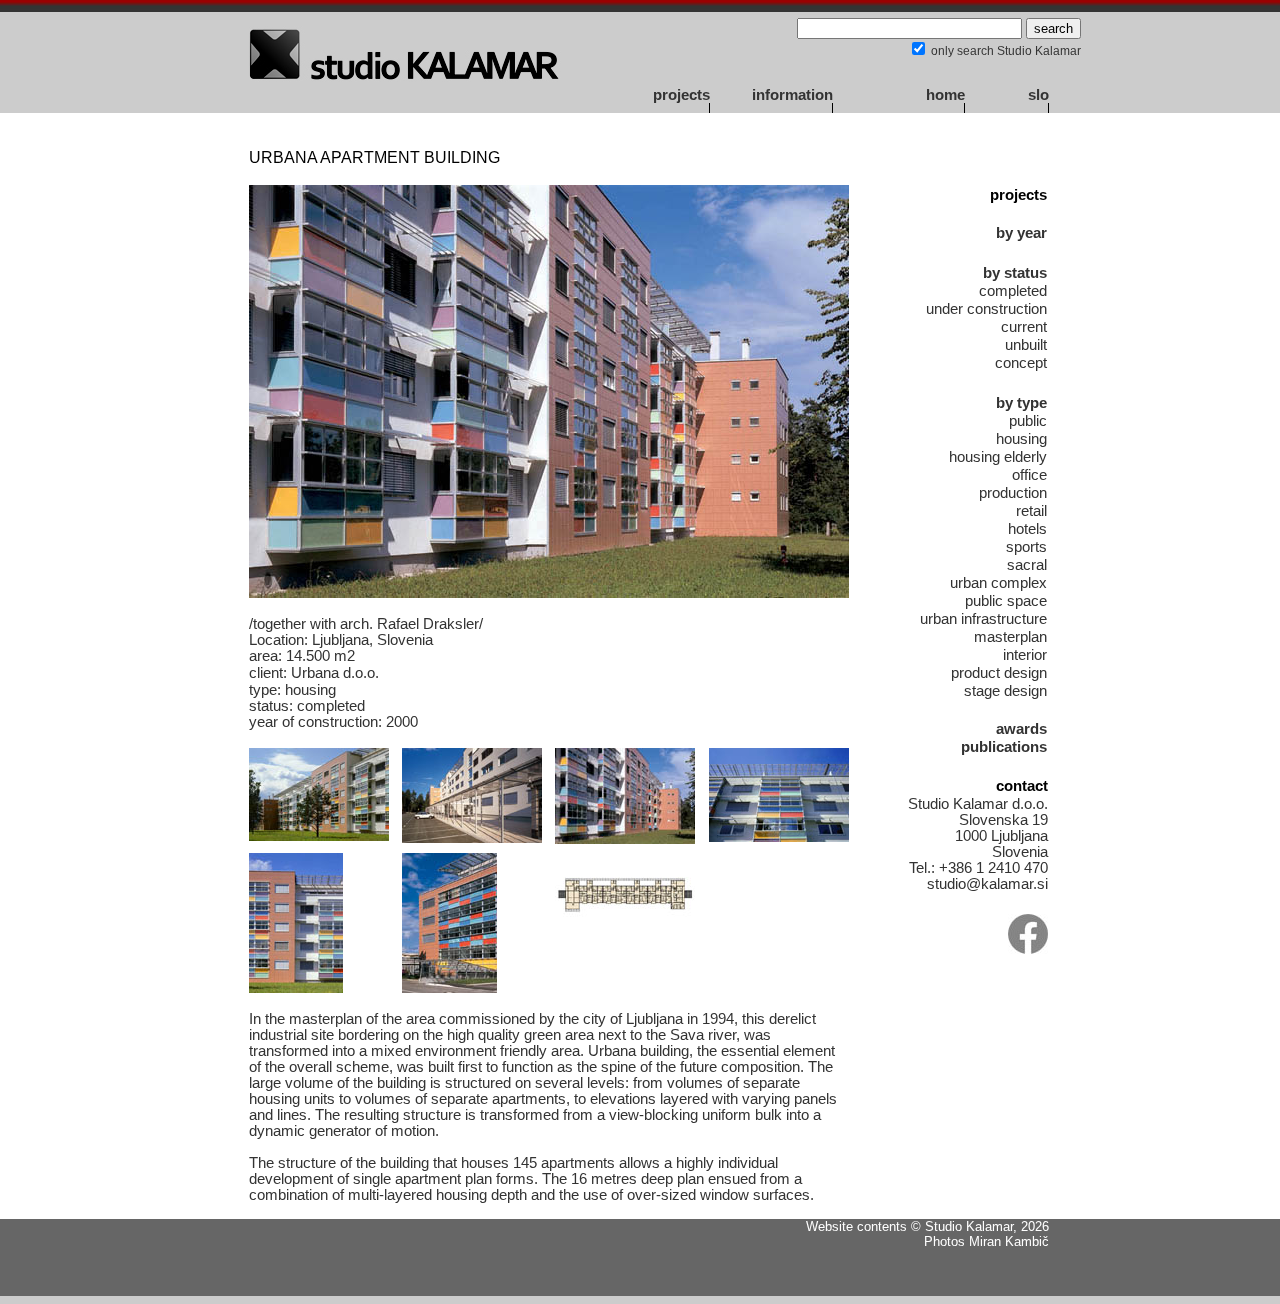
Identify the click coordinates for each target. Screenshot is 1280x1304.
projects (681, 95)
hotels (1027, 529)
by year (1021, 233)
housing (1021, 439)
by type (1021, 403)
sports (1026, 547)
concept (1021, 363)
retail (1031, 511)
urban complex (998, 583)
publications (1004, 747)
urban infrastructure (983, 619)
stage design (1005, 691)
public (1028, 421)
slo (1038, 95)
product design (999, 673)
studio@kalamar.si (987, 884)
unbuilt (1026, 345)
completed (1013, 291)
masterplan (1010, 637)
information (792, 95)
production (1013, 493)
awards (1021, 729)
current (1024, 327)
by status (1015, 273)
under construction (986, 309)
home (945, 95)
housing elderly (998, 457)
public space (1006, 601)
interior (1025, 655)
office (1029, 475)
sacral (1027, 565)
